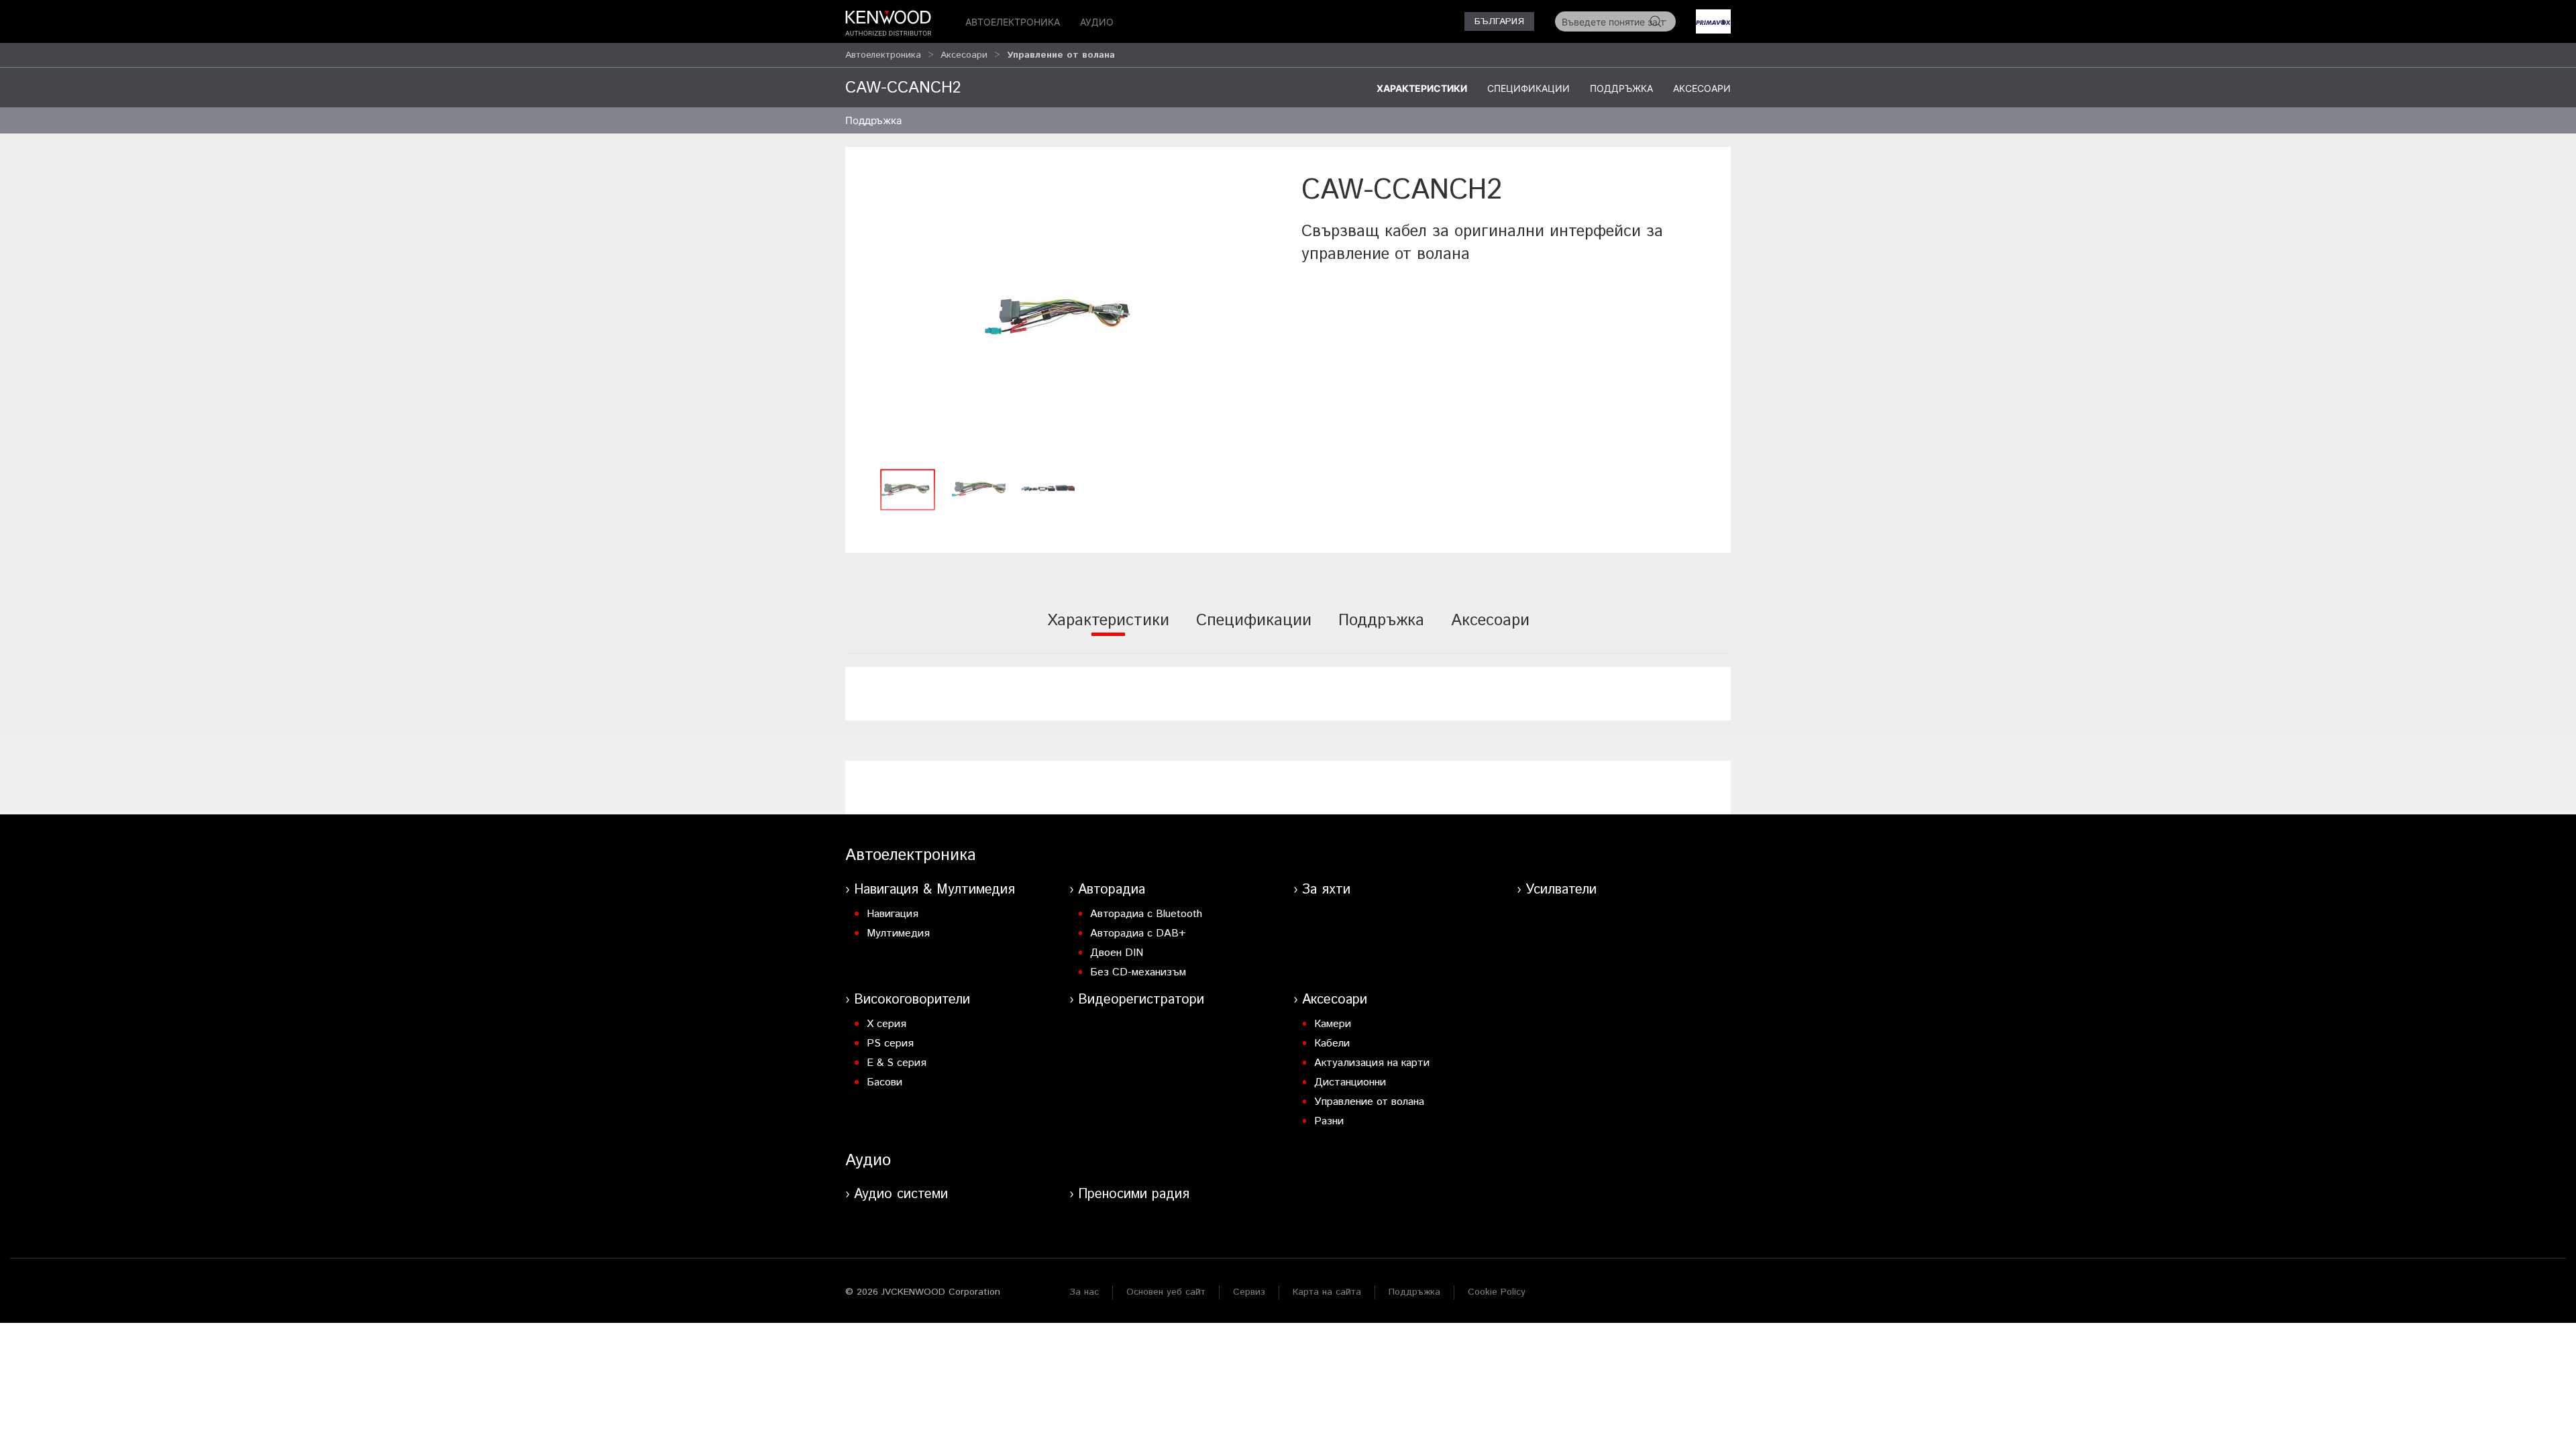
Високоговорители (912, 1000)
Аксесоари (964, 55)
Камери (1333, 1024)
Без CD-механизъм (1138, 972)
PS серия (890, 1043)
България (1499, 21)
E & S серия (897, 1063)
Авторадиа (1112, 890)
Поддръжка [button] (873, 120)
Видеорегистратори (1141, 1000)
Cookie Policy (1497, 1292)
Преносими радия (1134, 1194)
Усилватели (1561, 890)
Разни (1329, 1121)
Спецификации (1528, 88)
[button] (1067, 316)
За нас (1084, 1292)
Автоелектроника (1013, 22)
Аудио (1097, 22)
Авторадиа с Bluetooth (1146, 914)
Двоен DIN (1117, 953)
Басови (884, 1082)
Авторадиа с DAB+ (1138, 933)
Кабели (1332, 1043)
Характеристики (1422, 88)
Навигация (893, 914)
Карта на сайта (1327, 1292)
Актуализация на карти (1372, 1063)
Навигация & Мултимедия (934, 890)
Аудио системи (901, 1194)
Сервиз (1249, 1292)
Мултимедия (898, 933)
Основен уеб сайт (1166, 1292)
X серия (887, 1024)
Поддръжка (1621, 88)
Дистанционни (1350, 1082)
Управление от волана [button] (1061, 55)
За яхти (1326, 890)
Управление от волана (1369, 1102)
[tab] (1108, 630)
